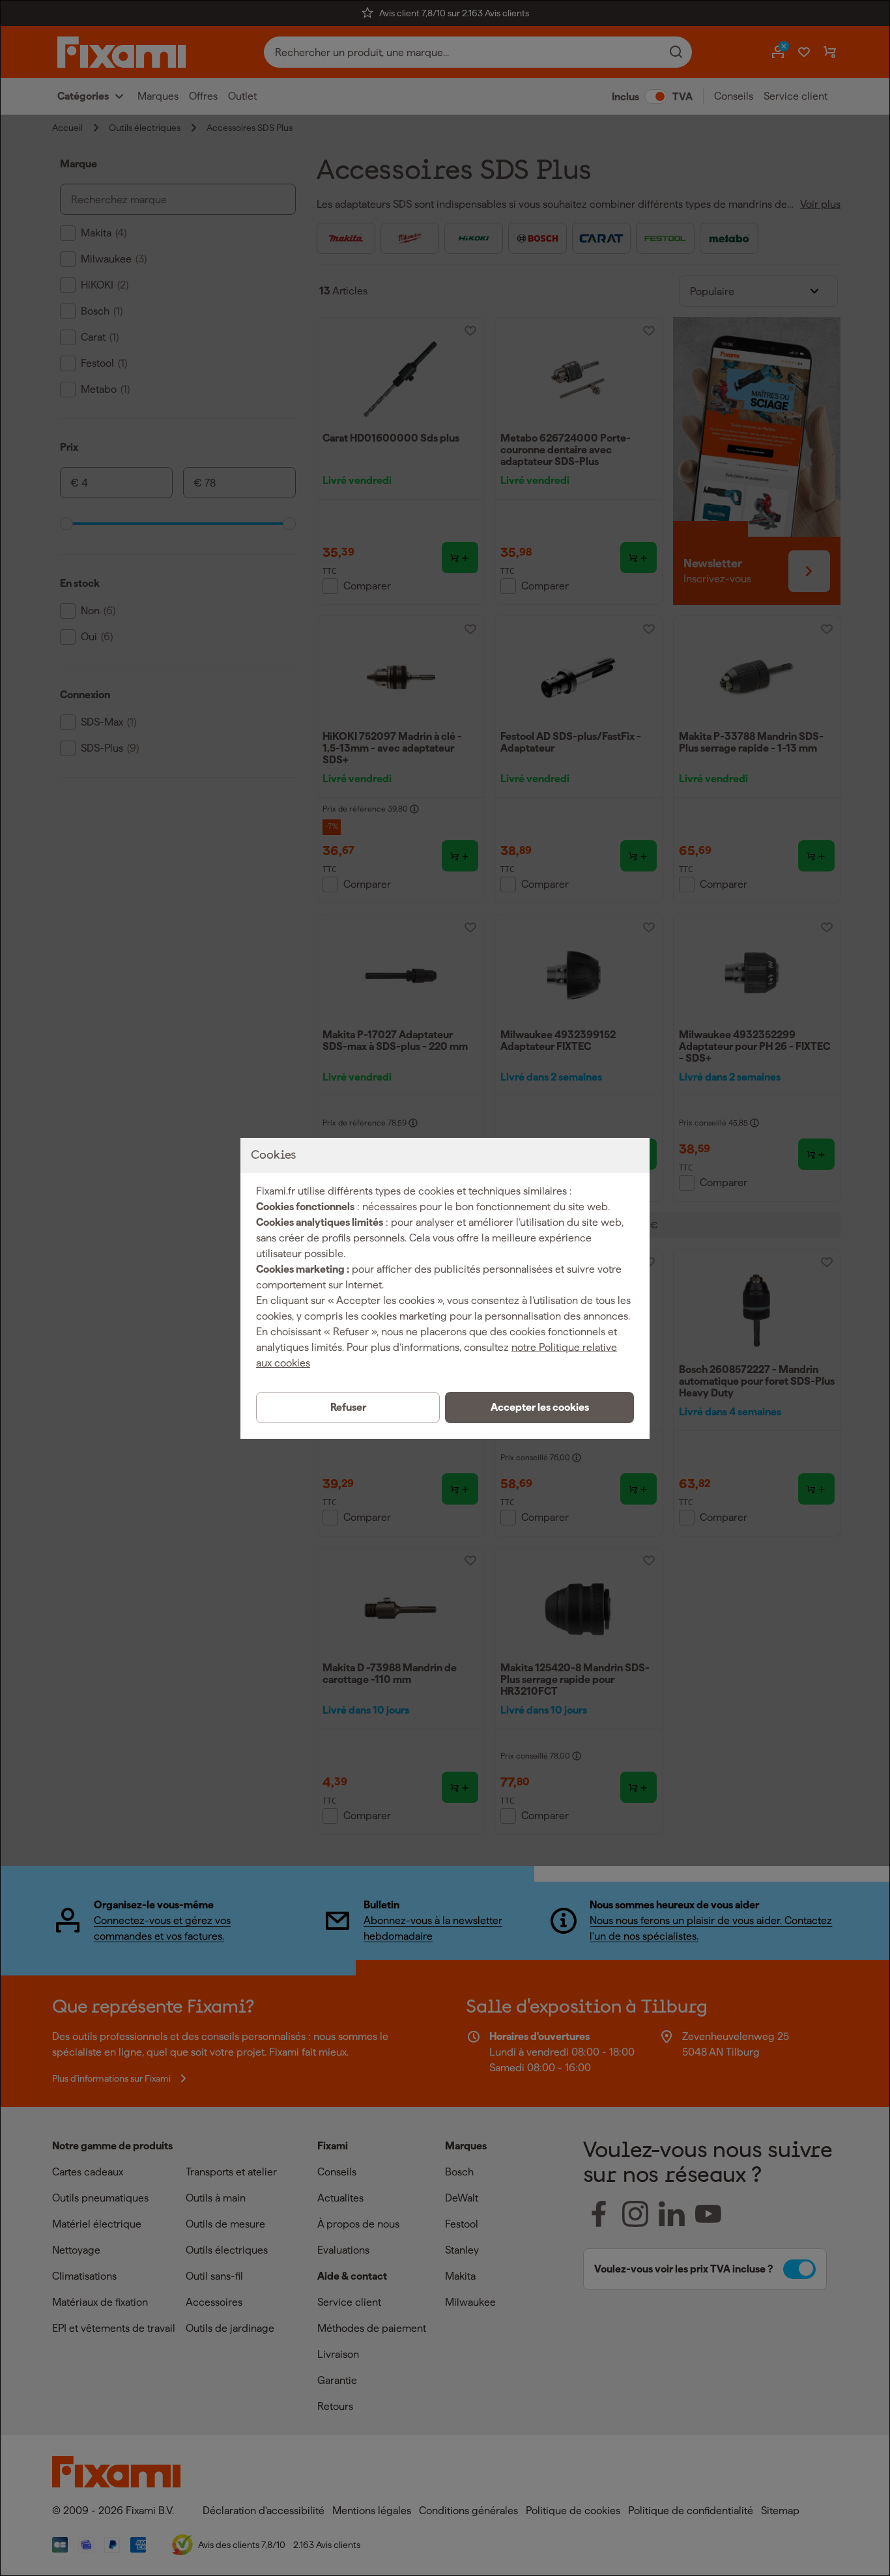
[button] (539, 1408)
